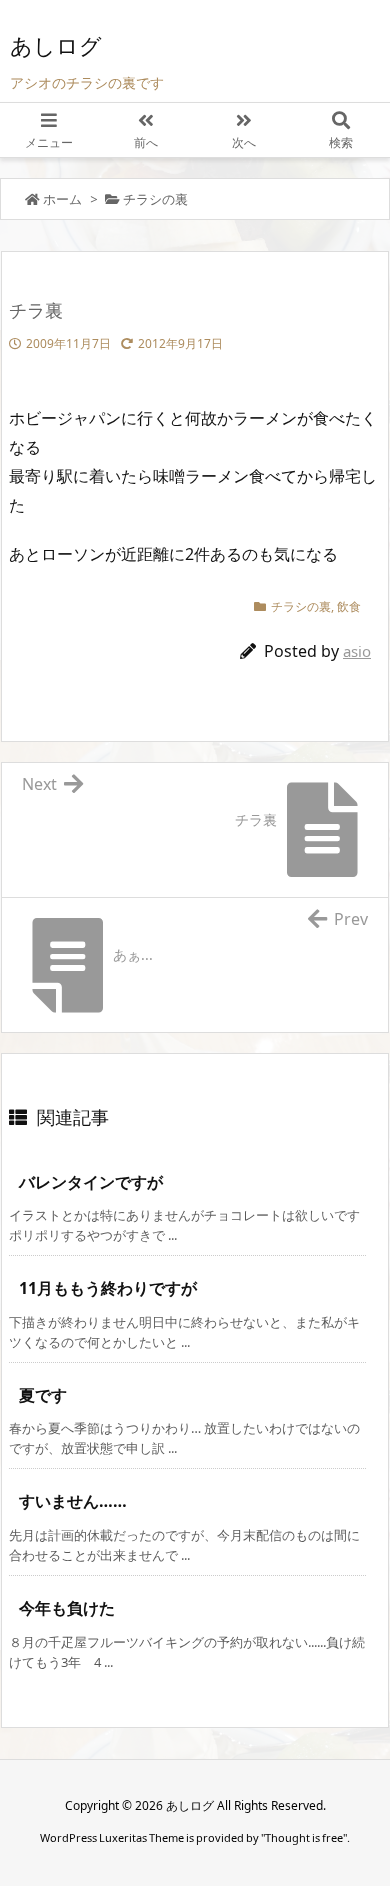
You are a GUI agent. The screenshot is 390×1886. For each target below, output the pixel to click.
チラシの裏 (155, 199)
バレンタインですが (91, 1182)
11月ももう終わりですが (108, 1288)
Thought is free (304, 1837)
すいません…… (73, 1501)
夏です (43, 1395)
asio (357, 651)
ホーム (62, 199)
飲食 (349, 606)
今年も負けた (67, 1608)
